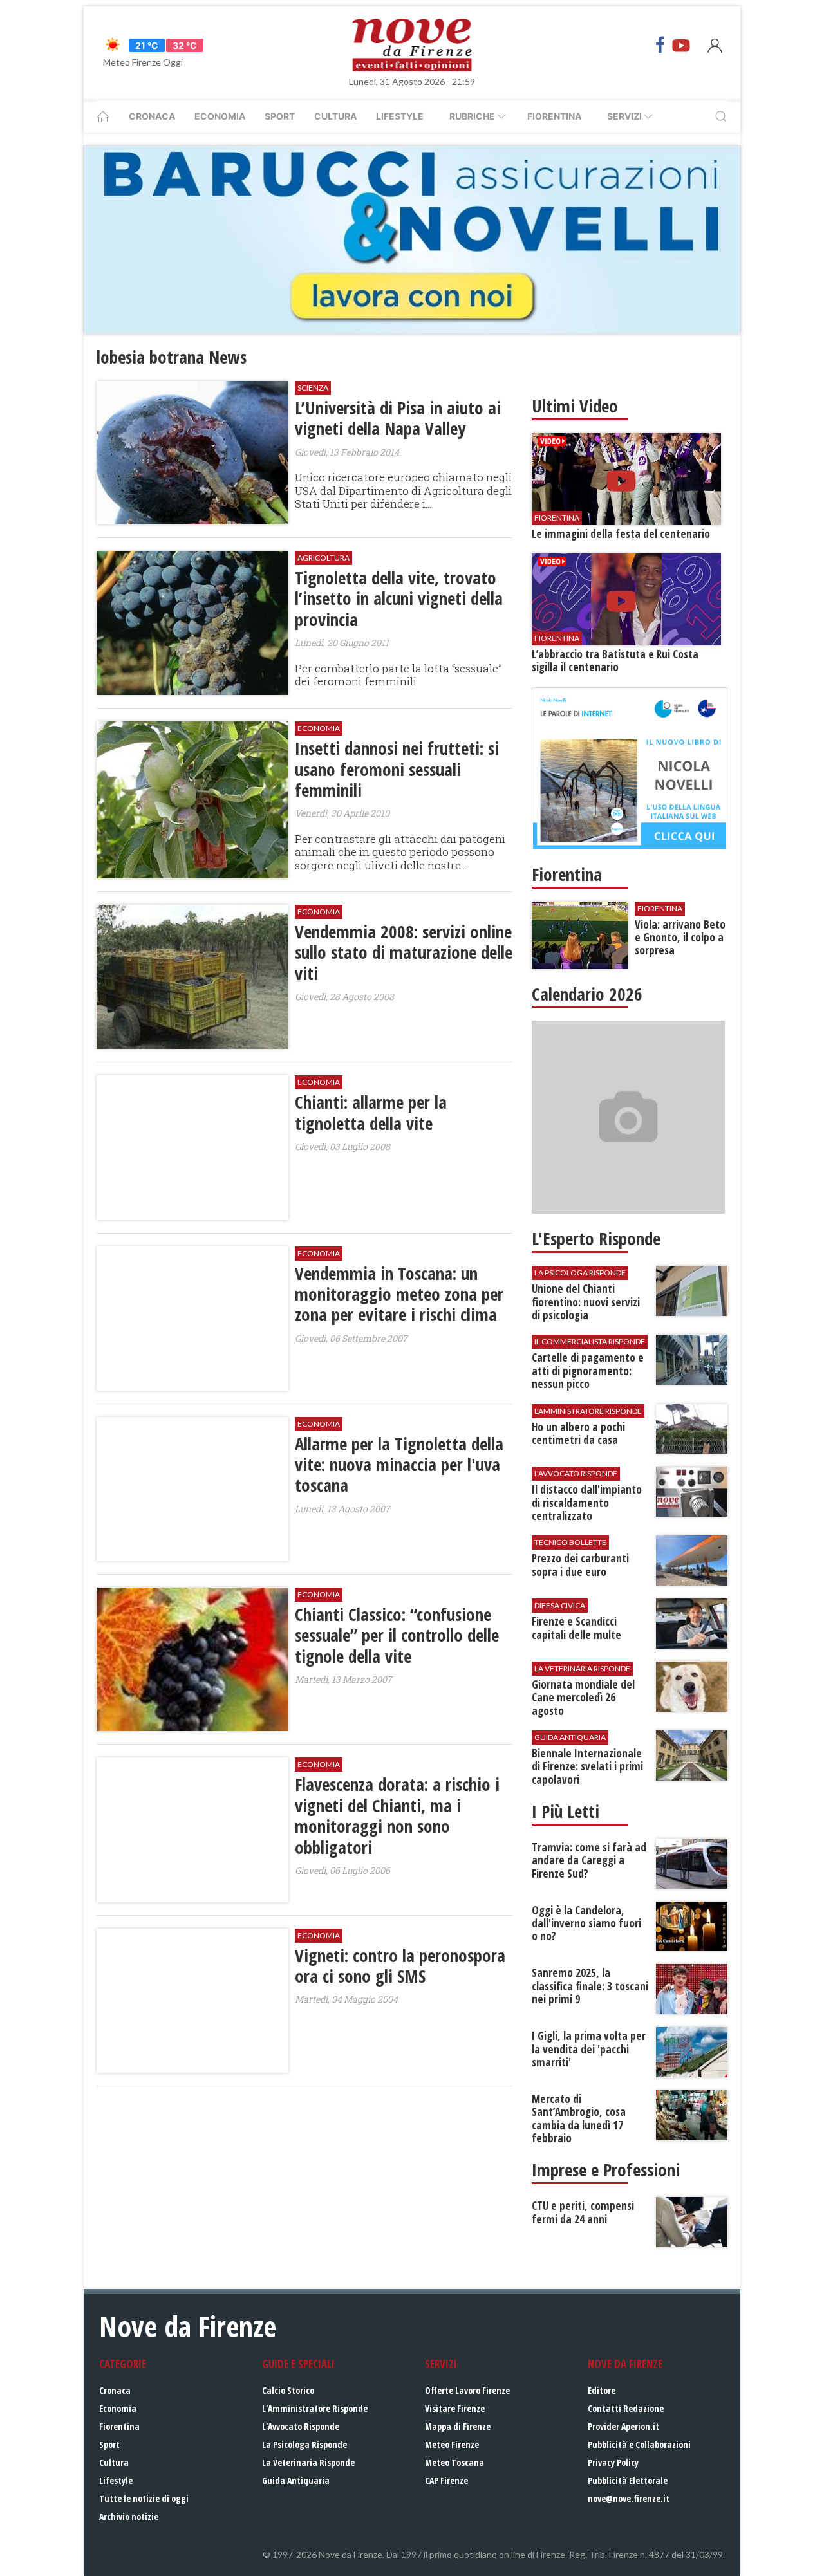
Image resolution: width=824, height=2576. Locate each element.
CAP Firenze (446, 2480)
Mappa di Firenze (458, 2426)
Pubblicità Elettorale (628, 2480)
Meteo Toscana (454, 2462)
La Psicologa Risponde (304, 2444)
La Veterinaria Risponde (308, 2462)
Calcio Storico (288, 2390)
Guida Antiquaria (296, 2480)
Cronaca (152, 116)
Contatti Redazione (626, 2408)
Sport (280, 116)
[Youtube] (681, 45)
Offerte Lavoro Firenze (467, 2390)
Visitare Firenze (455, 2408)
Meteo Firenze (452, 2444)
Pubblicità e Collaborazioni (639, 2444)
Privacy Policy (613, 2462)
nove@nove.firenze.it (629, 2498)
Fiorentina (554, 116)
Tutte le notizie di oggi (144, 2498)
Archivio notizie (129, 2516)
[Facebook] (660, 45)
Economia (220, 116)
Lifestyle (400, 116)
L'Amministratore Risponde (315, 2408)
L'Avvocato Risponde (301, 2426)
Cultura (335, 116)
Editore (602, 2390)
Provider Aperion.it (623, 2426)
